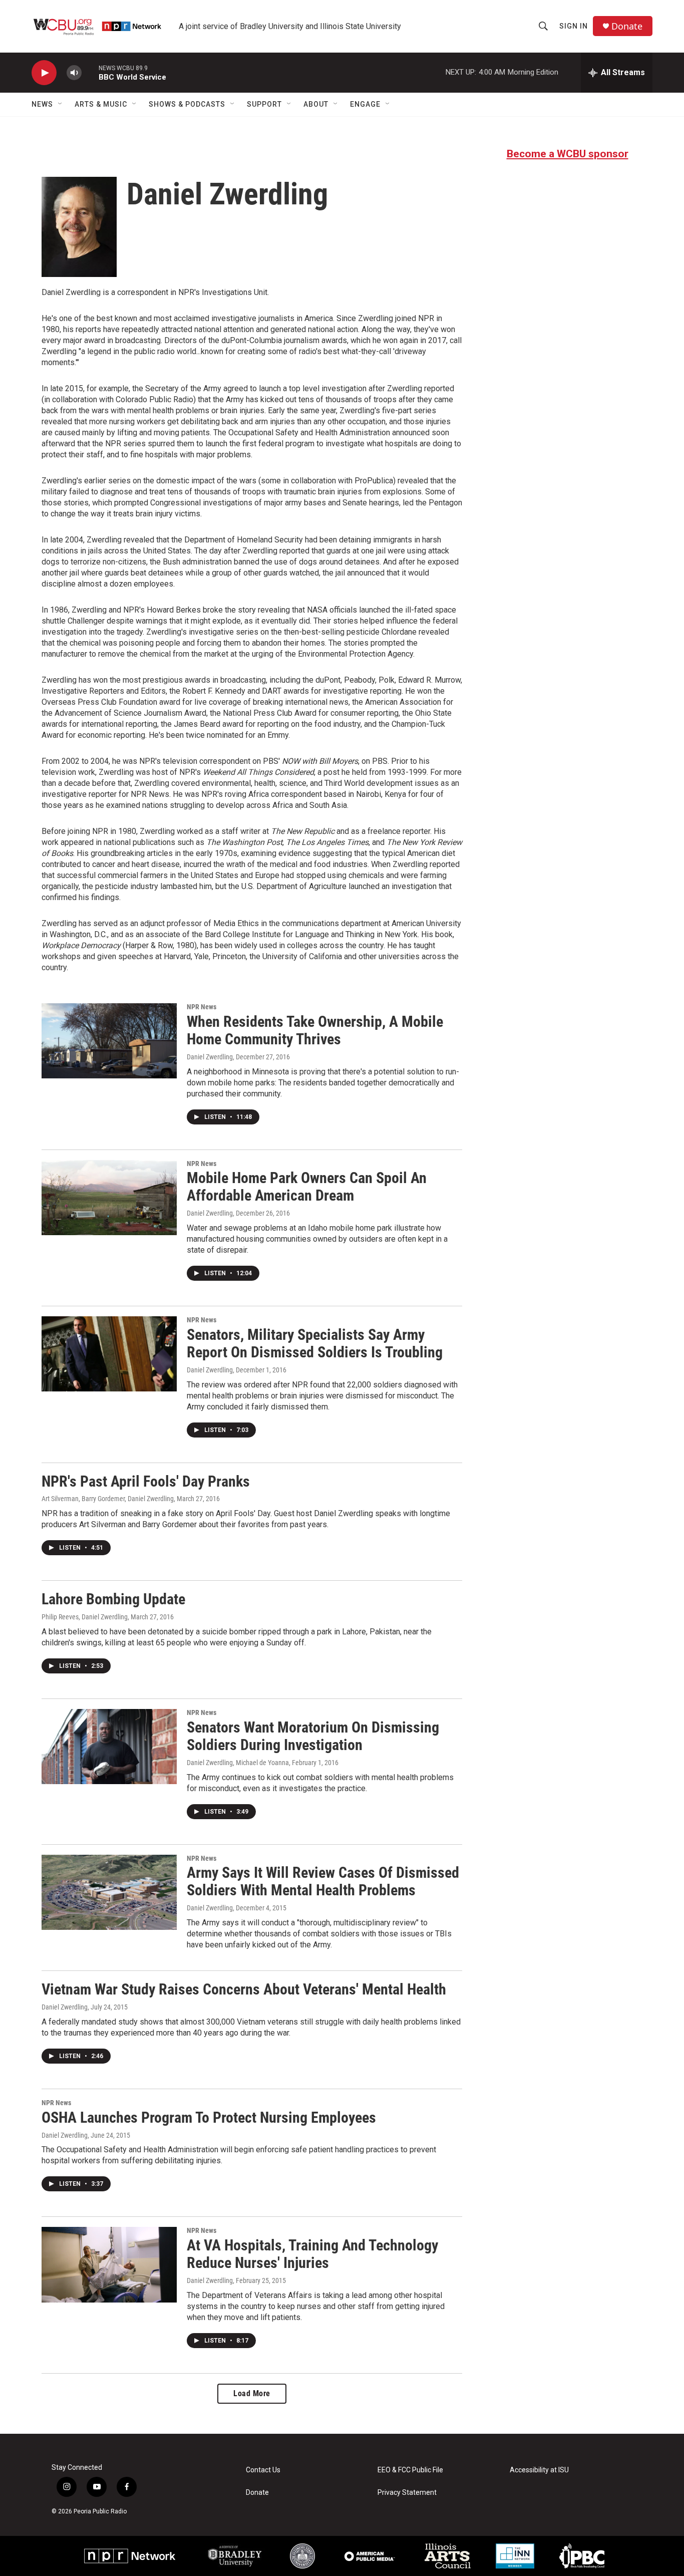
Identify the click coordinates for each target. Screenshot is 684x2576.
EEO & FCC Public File (410, 2470)
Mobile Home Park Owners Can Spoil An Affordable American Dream (307, 1187)
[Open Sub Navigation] (61, 104)
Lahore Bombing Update (113, 1599)
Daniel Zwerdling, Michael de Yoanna (238, 1763)
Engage (365, 104)
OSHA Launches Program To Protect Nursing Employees (209, 2117)
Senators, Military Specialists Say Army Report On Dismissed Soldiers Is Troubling (315, 1343)
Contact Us (263, 2470)
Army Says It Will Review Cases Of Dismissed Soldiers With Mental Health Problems (323, 1881)
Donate (627, 26)
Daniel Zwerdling (210, 1057)
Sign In (574, 26)
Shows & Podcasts (187, 104)
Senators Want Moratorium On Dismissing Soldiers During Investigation (313, 1736)
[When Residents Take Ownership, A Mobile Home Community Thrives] (109, 1041)
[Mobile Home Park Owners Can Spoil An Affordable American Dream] (109, 1198)
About (316, 104)
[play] (44, 73)
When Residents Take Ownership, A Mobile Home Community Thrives (315, 1030)
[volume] (74, 73)
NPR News (202, 1007)
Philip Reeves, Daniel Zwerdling (85, 1617)
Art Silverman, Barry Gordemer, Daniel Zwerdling (108, 1499)
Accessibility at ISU (539, 2470)
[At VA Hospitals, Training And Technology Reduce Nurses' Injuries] (109, 2264)
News (42, 104)
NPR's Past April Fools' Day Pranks (146, 1481)
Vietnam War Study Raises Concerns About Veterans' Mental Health (244, 1989)
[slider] (90, 72)
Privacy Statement (407, 2493)
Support (264, 104)
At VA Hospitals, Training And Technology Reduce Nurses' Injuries (312, 2254)
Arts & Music (101, 104)
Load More (252, 2393)
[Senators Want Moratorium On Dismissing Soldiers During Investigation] (109, 1747)
